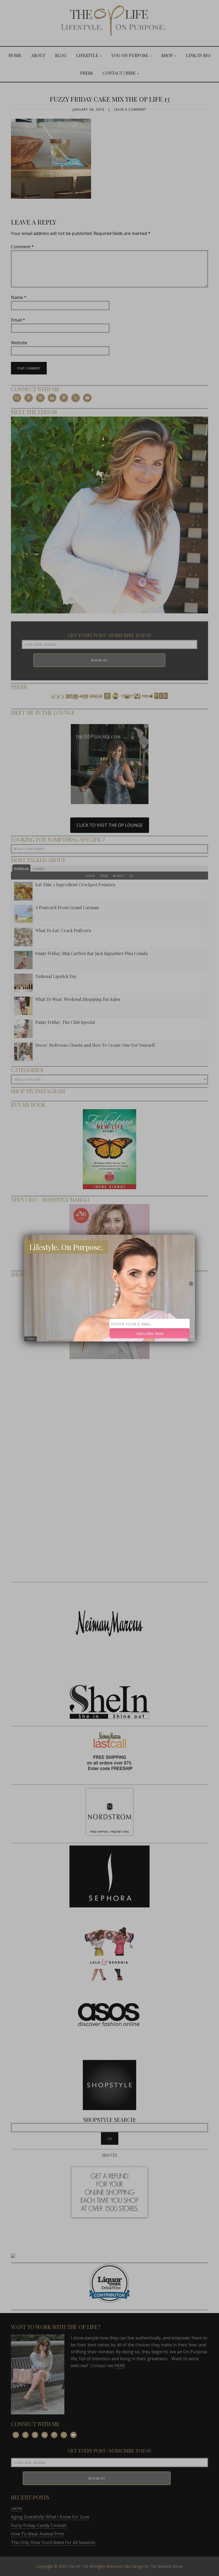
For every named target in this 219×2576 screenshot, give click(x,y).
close (31, 1339)
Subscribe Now (150, 1333)
